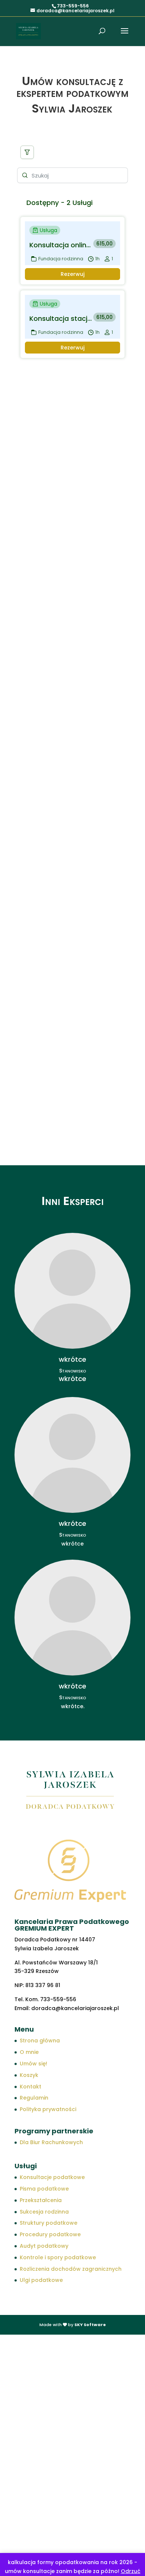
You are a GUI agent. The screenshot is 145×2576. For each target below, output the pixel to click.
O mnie (29, 2052)
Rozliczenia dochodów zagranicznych (71, 2269)
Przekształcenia (41, 2200)
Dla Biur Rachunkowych (51, 2142)
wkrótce (72, 1379)
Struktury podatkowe (49, 2223)
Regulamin (34, 2098)
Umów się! (33, 2064)
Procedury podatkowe (50, 2234)
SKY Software (90, 2325)
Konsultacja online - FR (61, 245)
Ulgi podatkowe (41, 2280)
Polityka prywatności (48, 2109)
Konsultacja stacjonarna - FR (61, 318)
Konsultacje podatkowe (52, 2177)
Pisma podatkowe (44, 2189)
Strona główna (40, 2041)
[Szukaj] (27, 152)
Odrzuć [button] (131, 2571)
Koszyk (29, 2075)
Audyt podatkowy (44, 2246)
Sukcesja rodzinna (44, 2212)
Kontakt (30, 2087)
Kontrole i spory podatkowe (58, 2257)
